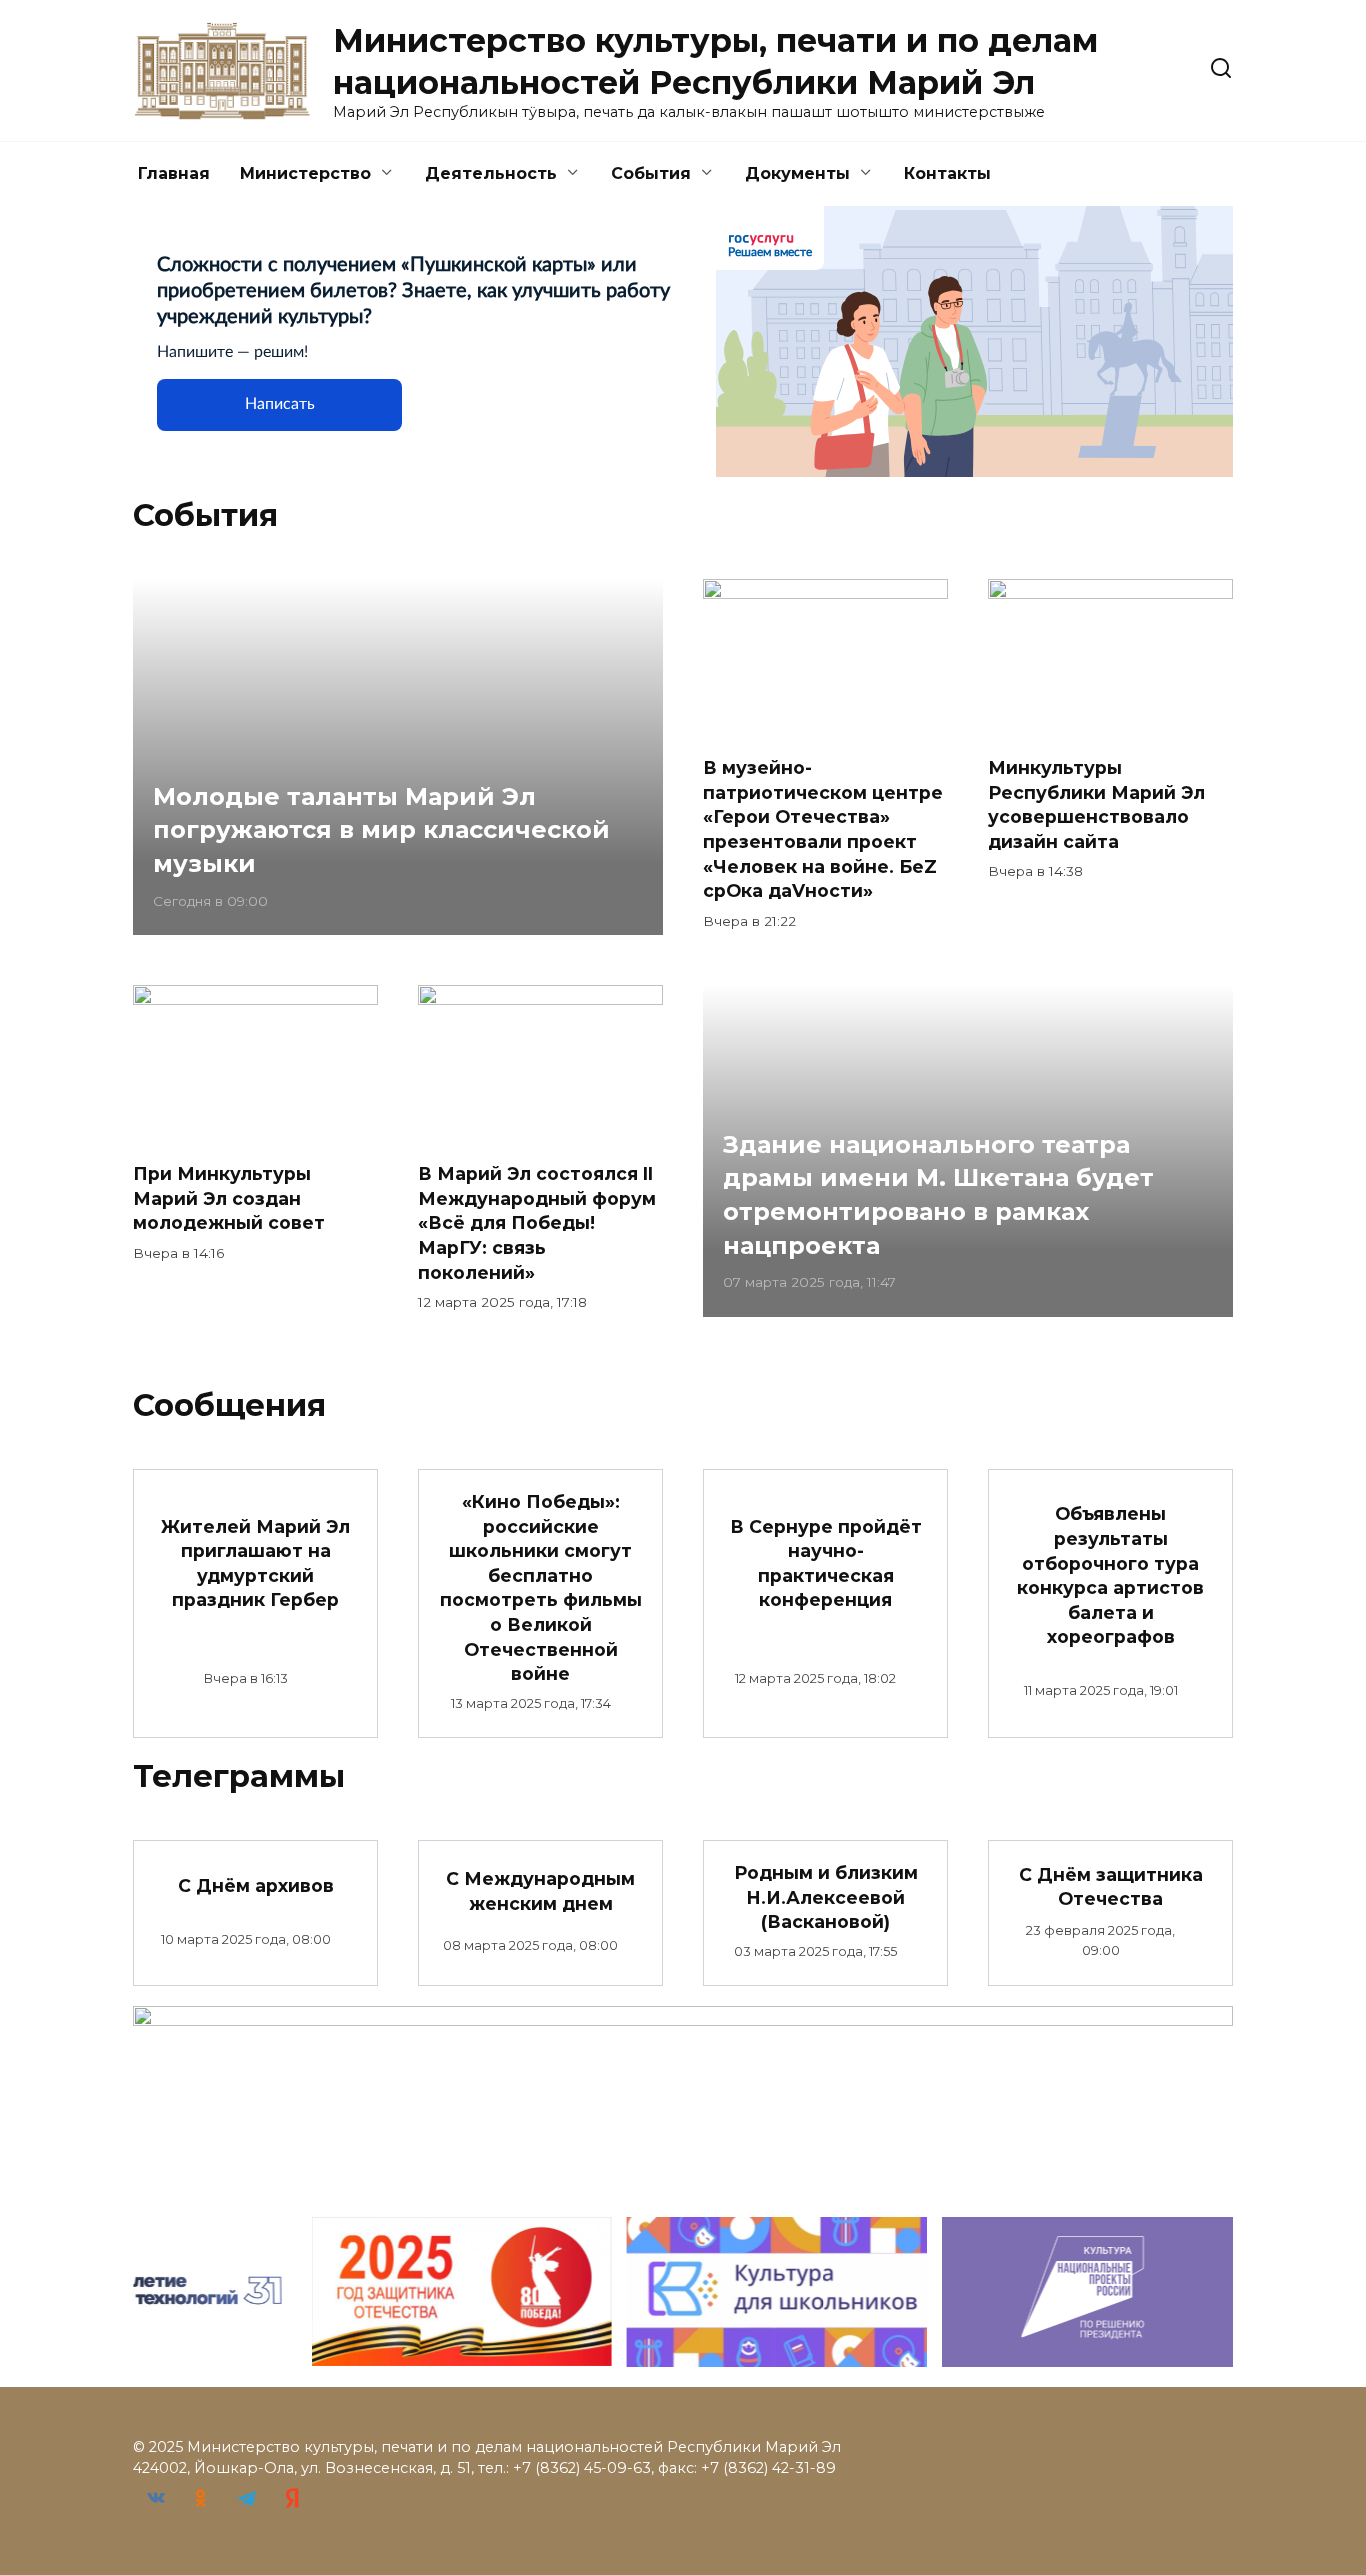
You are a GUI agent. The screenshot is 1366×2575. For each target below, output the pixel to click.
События (651, 173)
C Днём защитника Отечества (1111, 1886)
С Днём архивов (256, 1884)
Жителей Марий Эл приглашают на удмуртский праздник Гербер (255, 1562)
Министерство (305, 173)
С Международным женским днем (540, 1891)
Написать (280, 404)
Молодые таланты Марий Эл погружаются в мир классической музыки (381, 830)
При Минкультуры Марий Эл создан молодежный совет (229, 1198)
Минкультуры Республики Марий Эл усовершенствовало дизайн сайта (1096, 804)
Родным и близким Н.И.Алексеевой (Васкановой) (826, 1897)
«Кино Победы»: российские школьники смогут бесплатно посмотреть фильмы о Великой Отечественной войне (541, 1587)
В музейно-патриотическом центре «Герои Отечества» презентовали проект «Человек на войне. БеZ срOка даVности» (823, 829)
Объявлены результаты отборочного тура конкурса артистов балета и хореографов (1110, 1575)
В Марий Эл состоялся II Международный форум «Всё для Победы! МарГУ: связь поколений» (537, 1223)
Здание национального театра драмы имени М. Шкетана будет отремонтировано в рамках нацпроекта (938, 1195)
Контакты (947, 173)
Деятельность (491, 173)
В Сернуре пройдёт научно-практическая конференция (826, 1562)
